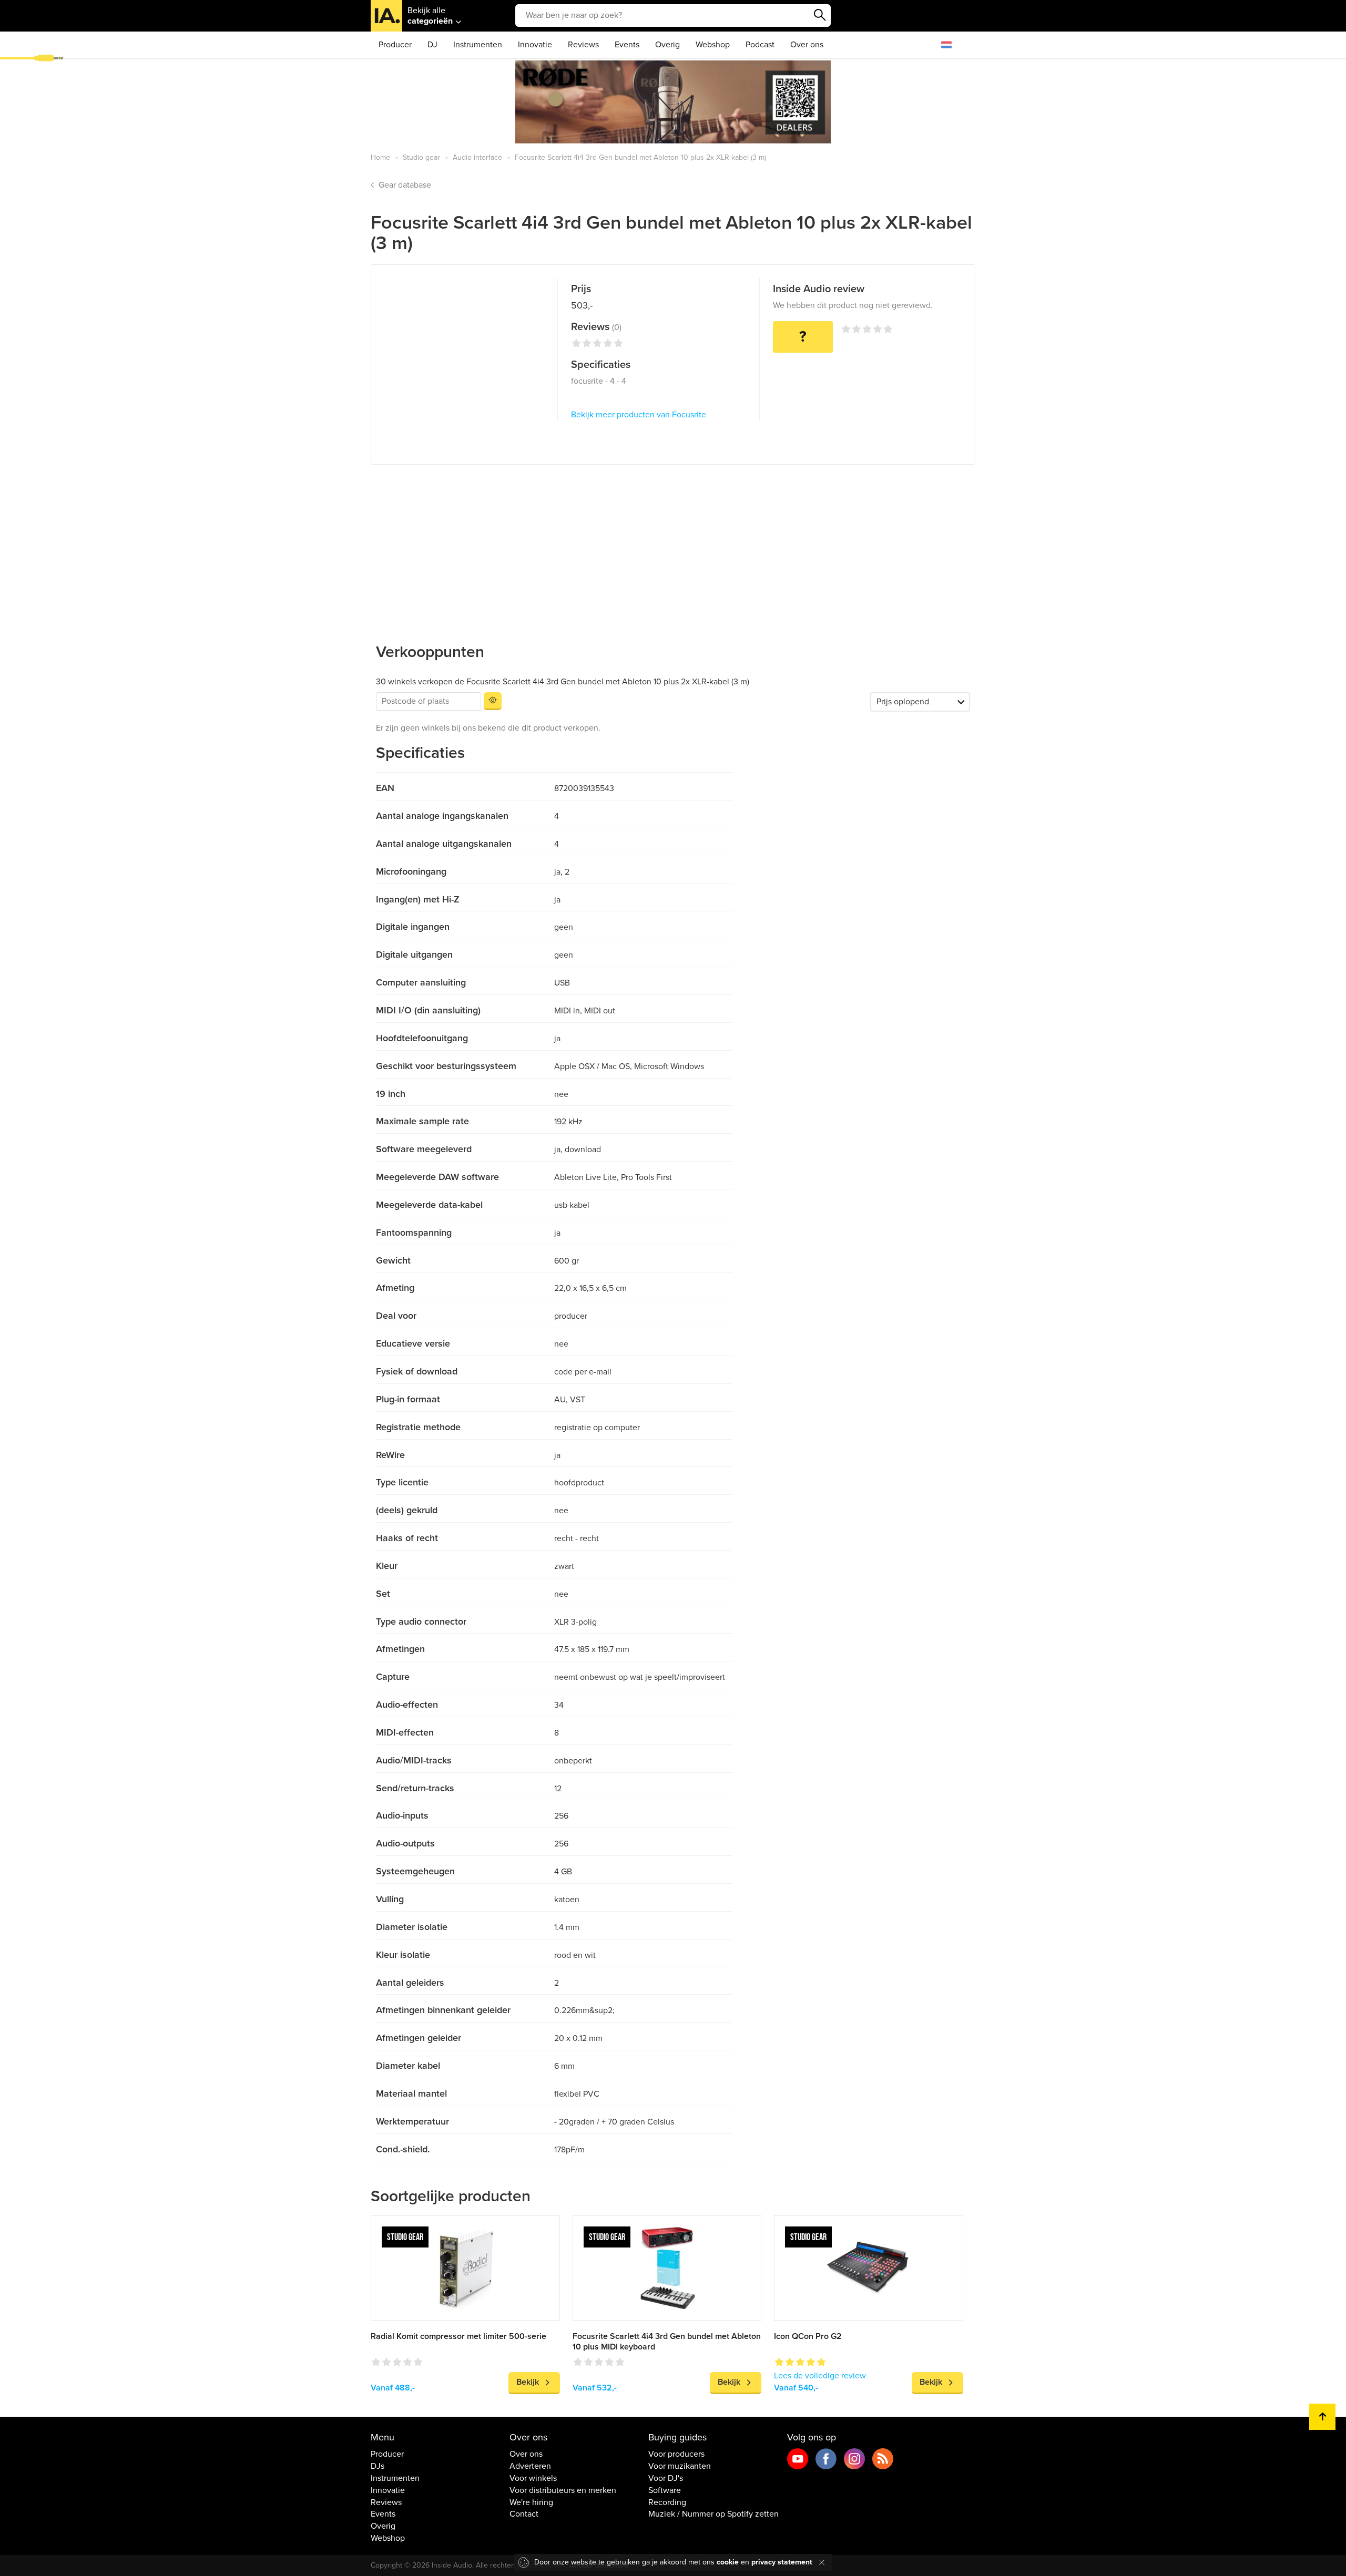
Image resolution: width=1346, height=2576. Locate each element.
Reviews (583, 45)
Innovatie (535, 45)
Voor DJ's (666, 2478)
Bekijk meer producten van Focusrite (639, 415)
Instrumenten (478, 45)
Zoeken (820, 15)
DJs (378, 2466)
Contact (524, 2514)
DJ (432, 45)
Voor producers (676, 2454)
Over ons (807, 45)
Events (627, 45)
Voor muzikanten (680, 2466)
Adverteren (530, 2466)
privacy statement (782, 2562)
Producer (395, 45)
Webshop (713, 45)
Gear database (405, 185)
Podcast (760, 45)
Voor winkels (533, 2478)
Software (665, 2490)
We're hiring (531, 2502)
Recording (667, 2502)
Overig (667, 45)
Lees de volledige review (820, 2376)
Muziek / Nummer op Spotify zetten (713, 2514)
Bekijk (528, 2382)
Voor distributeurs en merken (563, 2490)
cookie (728, 2562)
